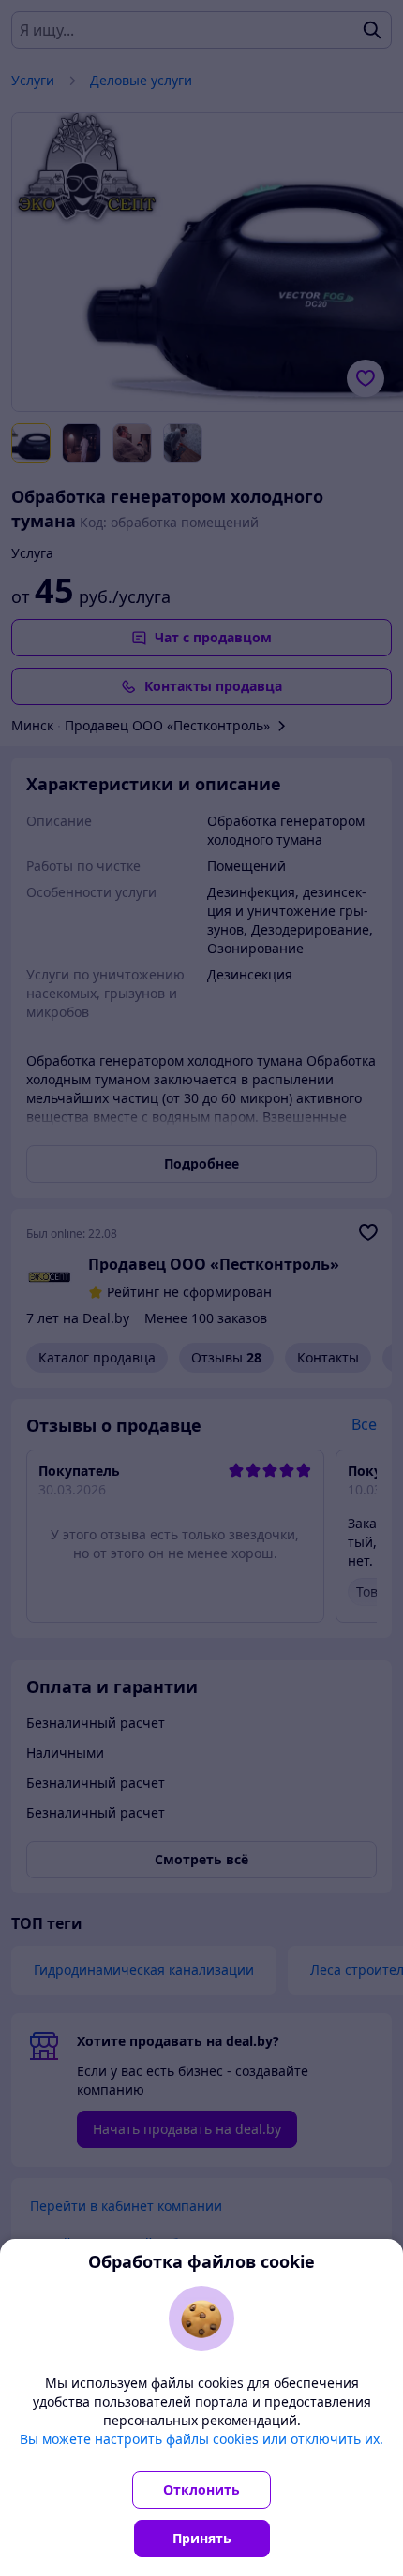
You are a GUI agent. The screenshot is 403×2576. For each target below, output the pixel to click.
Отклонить (201, 2489)
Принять (202, 2538)
